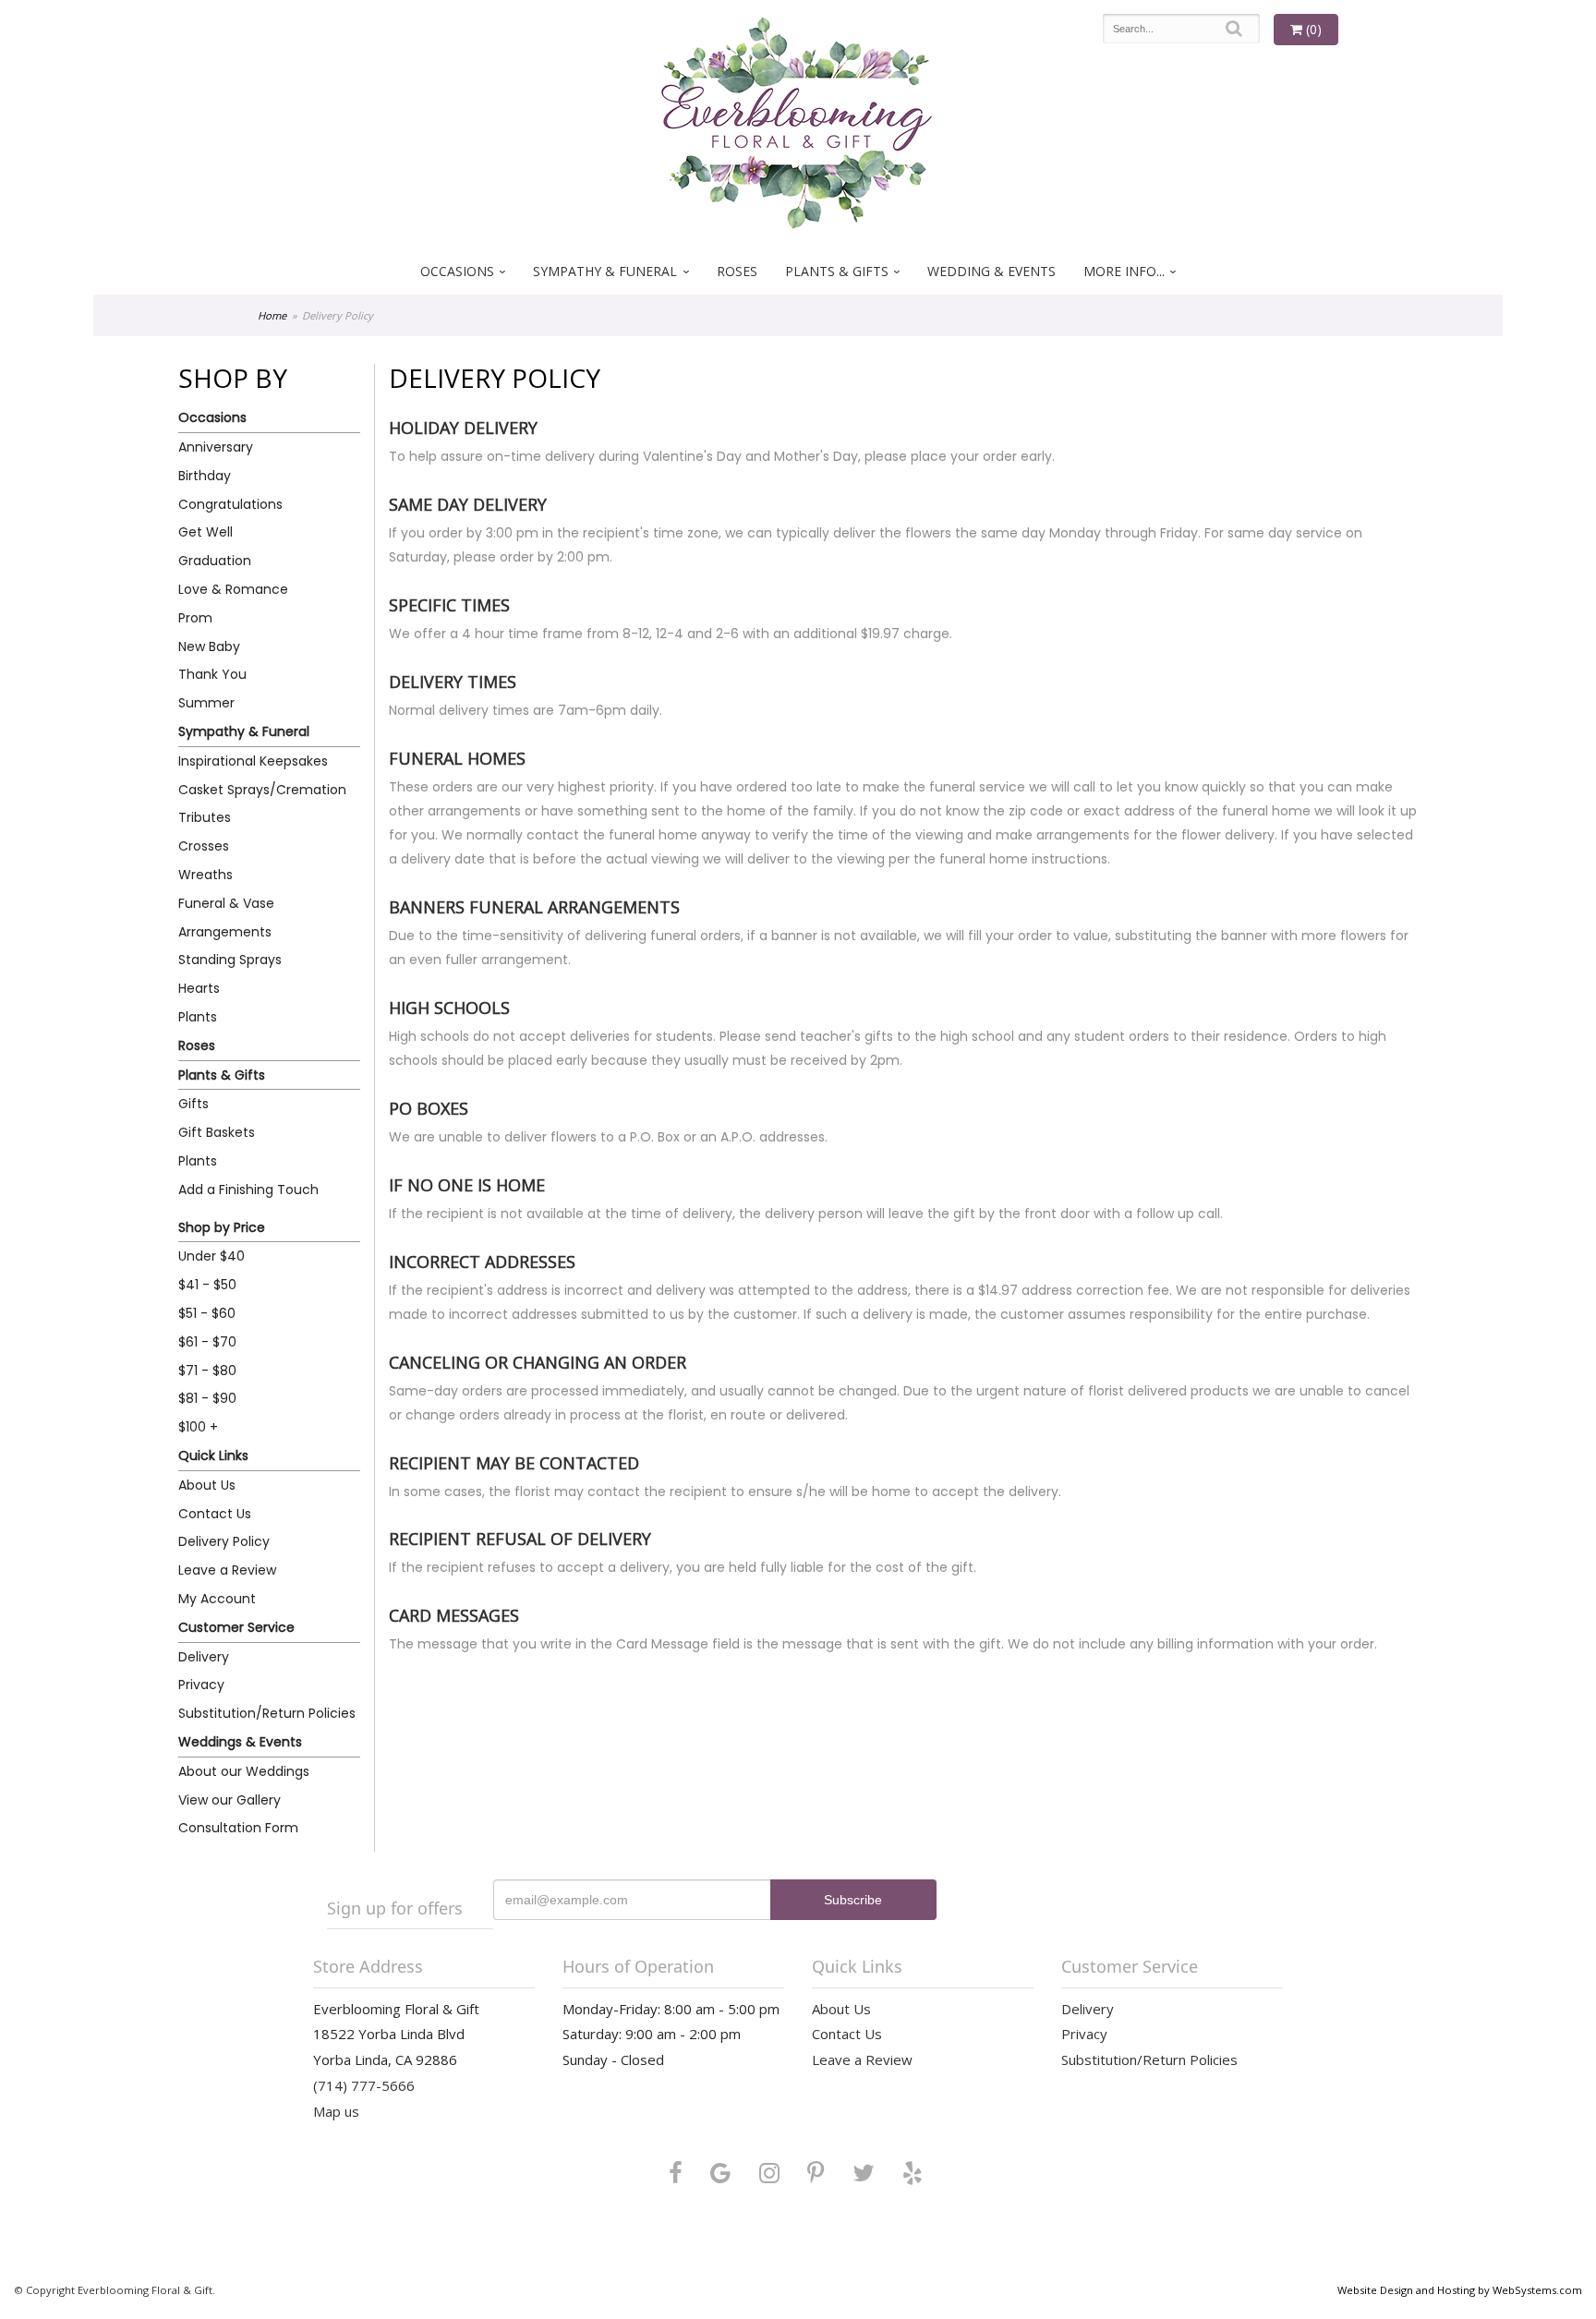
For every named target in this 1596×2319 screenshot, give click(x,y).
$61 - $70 (207, 1342)
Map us (336, 2111)
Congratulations (230, 504)
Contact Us (215, 1514)
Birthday (205, 476)
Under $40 (212, 1256)
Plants (198, 1017)
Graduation (215, 561)
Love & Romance (233, 589)
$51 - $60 (207, 1313)
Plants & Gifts (837, 271)
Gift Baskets (217, 1132)
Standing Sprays (230, 960)
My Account (217, 1599)
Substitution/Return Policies (267, 1713)
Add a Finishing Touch (248, 1190)
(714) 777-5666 (364, 2085)
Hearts (199, 988)
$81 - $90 (207, 1398)
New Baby (209, 646)
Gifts (193, 1104)
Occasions (457, 271)
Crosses (204, 846)
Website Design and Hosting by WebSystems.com (1460, 2290)
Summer (206, 703)
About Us (207, 1485)
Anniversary (216, 447)
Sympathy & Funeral (605, 271)
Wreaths (206, 875)
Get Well (206, 532)
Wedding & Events (991, 271)
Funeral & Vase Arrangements (226, 918)
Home (272, 315)
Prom (195, 618)
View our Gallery (230, 1800)
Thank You (212, 674)
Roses (737, 271)
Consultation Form (238, 1828)
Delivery (204, 1657)
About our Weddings (244, 1771)
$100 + (198, 1427)
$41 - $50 (207, 1285)
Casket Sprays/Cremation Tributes (262, 804)
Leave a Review (227, 1570)
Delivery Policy (224, 1541)
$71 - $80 (207, 1371)
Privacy (201, 1685)
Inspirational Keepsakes (253, 761)
